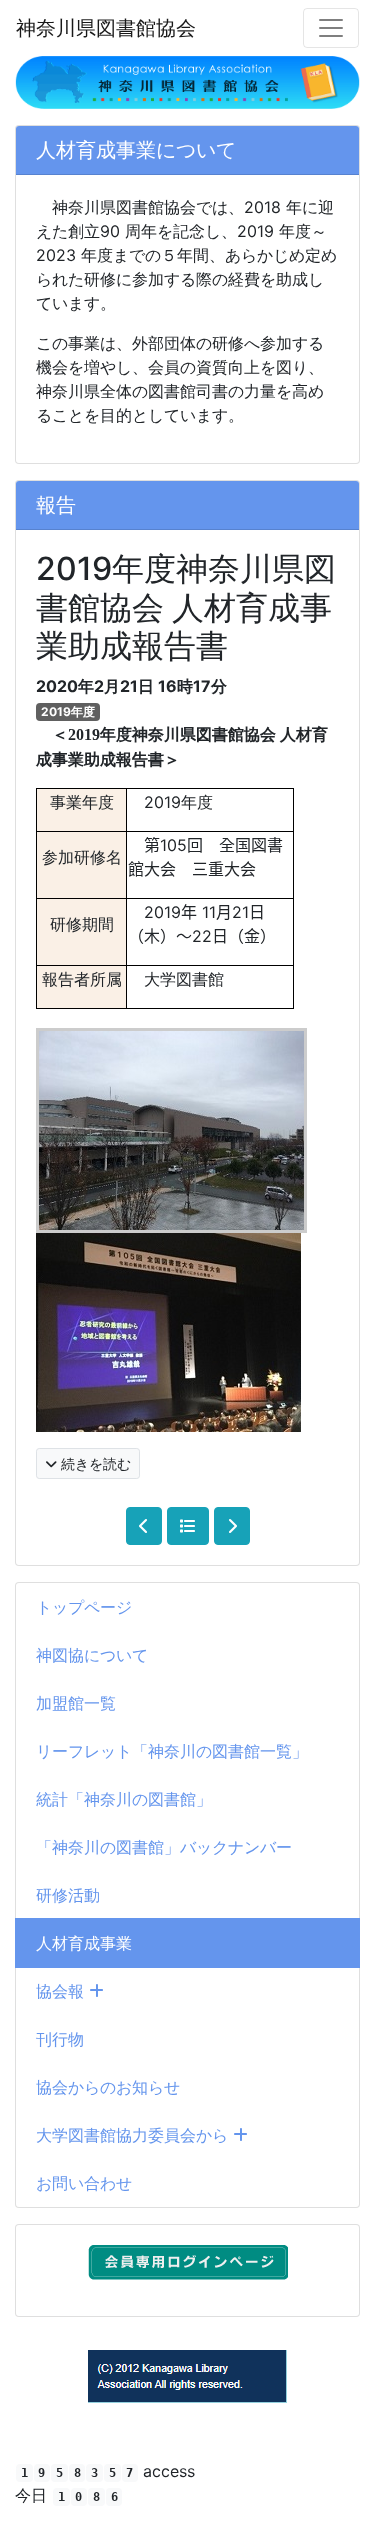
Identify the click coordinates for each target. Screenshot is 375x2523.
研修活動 (68, 1895)
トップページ (84, 1607)
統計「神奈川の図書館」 (124, 1799)
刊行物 (60, 2039)
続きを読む (94, 1463)
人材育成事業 (84, 1943)
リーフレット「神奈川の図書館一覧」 (172, 1751)
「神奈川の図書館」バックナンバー (164, 1847)
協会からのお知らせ (108, 2087)
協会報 (62, 1991)
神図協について (92, 1655)
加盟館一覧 (76, 1703)
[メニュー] (331, 28)
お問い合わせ (84, 2183)
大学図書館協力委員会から (134, 2135)
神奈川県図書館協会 (106, 28)
